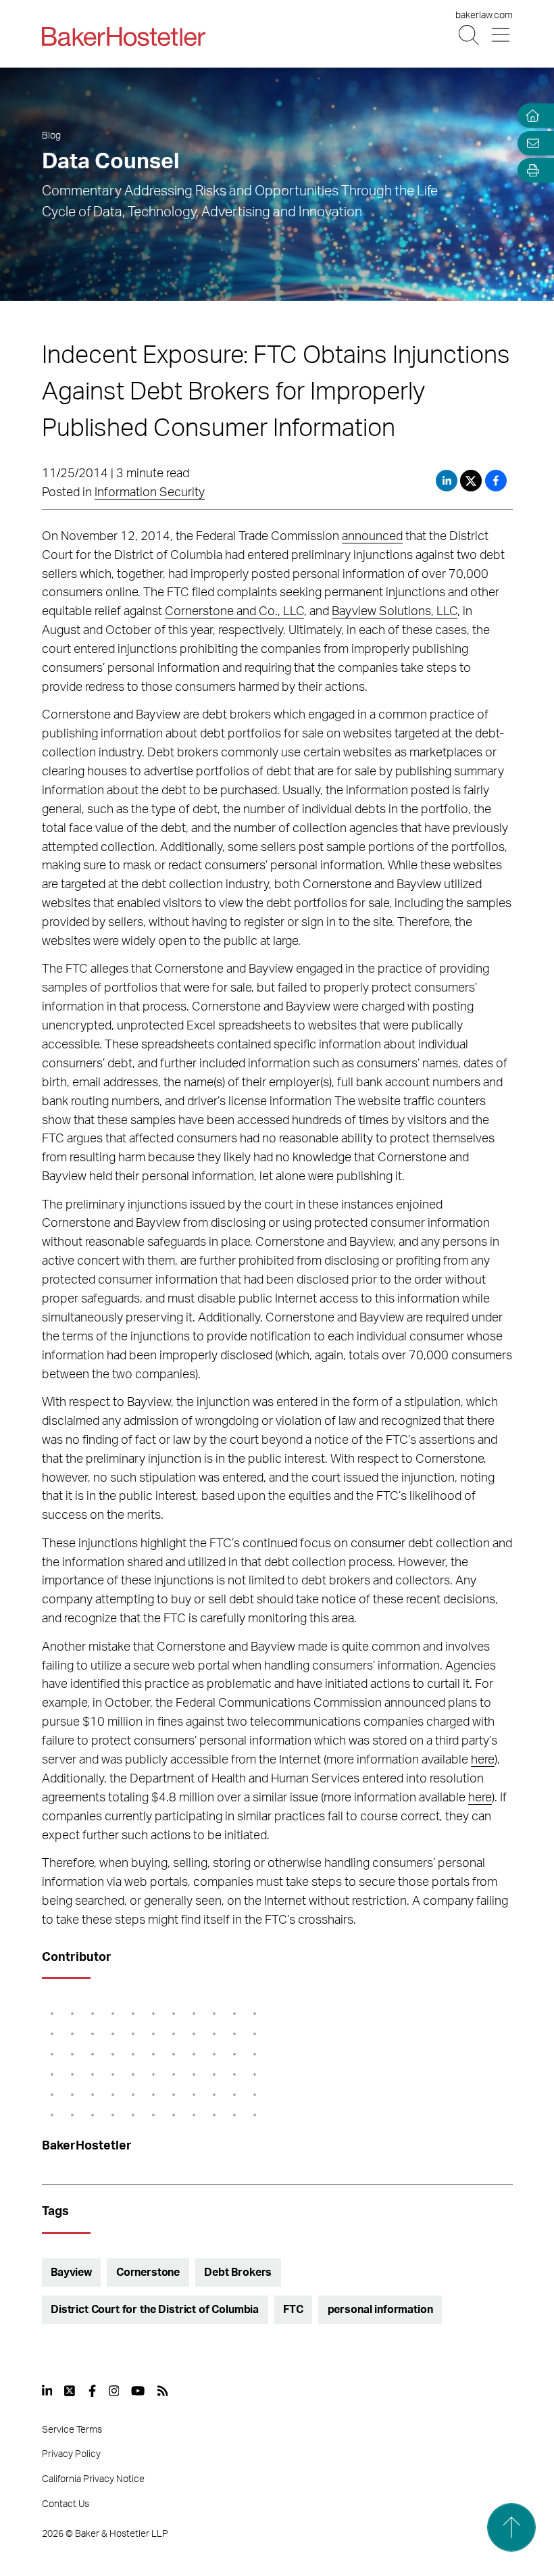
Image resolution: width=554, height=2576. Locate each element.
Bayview (71, 2273)
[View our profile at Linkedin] (47, 2391)
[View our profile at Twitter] (70, 2391)
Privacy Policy (71, 2454)
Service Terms (72, 2430)
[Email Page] (530, 143)
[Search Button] (470, 35)
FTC (293, 2310)
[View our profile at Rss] (163, 2391)
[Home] (530, 116)
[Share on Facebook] (496, 481)
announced (372, 537)
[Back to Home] (124, 37)
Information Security (150, 493)
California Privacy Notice (93, 2479)
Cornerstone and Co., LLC (234, 612)
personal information (380, 2310)
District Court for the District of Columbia (155, 2310)
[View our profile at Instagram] (114, 2391)
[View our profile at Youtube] (138, 2391)
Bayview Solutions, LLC (395, 612)
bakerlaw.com (484, 16)
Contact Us (66, 2504)
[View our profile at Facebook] (92, 2391)
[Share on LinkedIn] (447, 481)
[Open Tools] (530, 171)
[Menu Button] (502, 35)
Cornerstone (148, 2273)
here (483, 1760)
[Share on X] (473, 481)
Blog (51, 136)
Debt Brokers (238, 2273)
